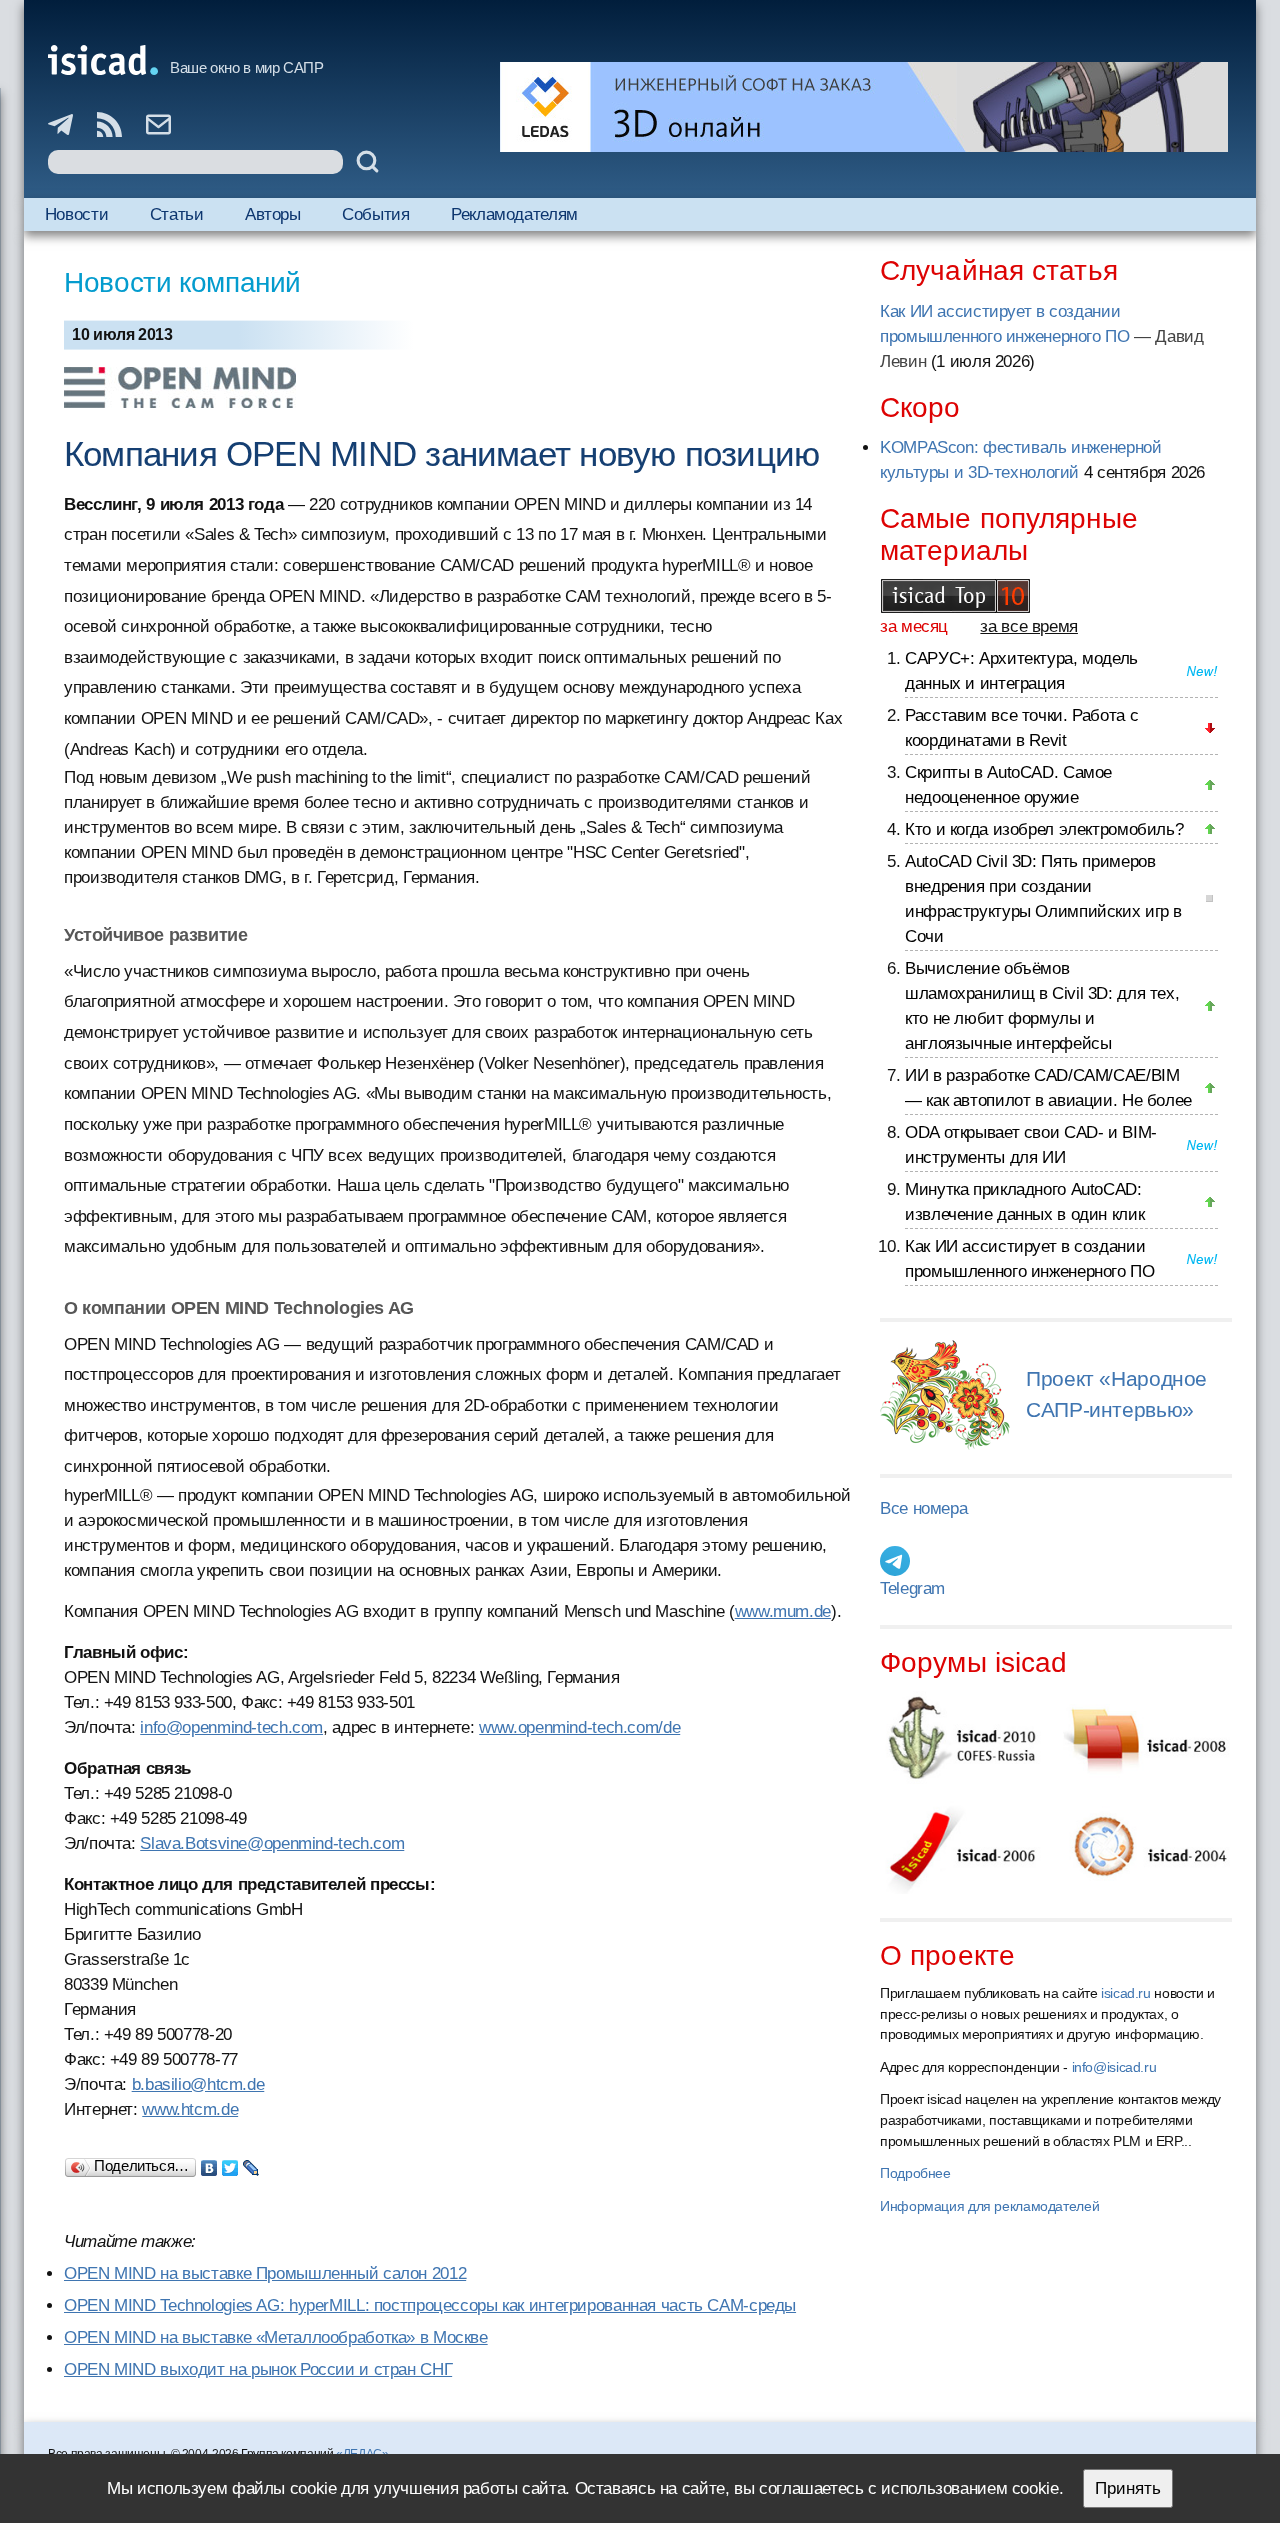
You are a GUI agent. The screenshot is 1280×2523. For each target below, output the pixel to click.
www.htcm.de (190, 2109)
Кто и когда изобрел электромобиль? (1044, 829)
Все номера (923, 1508)
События (375, 214)
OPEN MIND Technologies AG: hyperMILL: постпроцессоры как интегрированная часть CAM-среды (430, 2305)
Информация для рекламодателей (989, 2206)
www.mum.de (783, 1611)
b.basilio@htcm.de (198, 2084)
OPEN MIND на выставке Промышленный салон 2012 (265, 2273)
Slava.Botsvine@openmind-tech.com (272, 1843)
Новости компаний (182, 282)
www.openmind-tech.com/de (579, 1727)
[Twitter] (230, 2163)
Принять (1128, 2488)
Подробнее (915, 2173)
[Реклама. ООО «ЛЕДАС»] (864, 107)
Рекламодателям (514, 214)
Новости (76, 214)
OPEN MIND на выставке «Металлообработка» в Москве (276, 2337)
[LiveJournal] (251, 2163)
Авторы (273, 214)
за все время (1029, 626)
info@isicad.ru (1114, 2067)
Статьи (177, 214)
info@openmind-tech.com (231, 1727)
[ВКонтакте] (209, 2163)
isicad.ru (1126, 1993)
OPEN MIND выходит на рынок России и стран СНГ (258, 2369)
